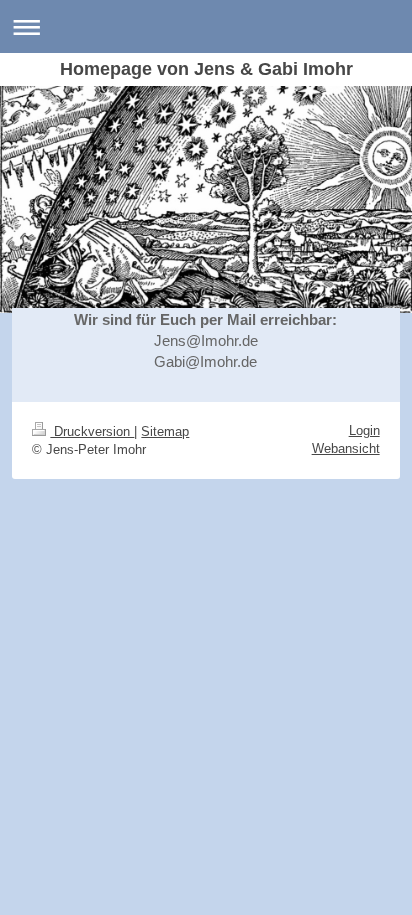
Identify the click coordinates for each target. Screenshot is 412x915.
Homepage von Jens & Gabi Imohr (206, 69)
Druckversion (92, 431)
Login (364, 430)
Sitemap (165, 431)
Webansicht (346, 448)
